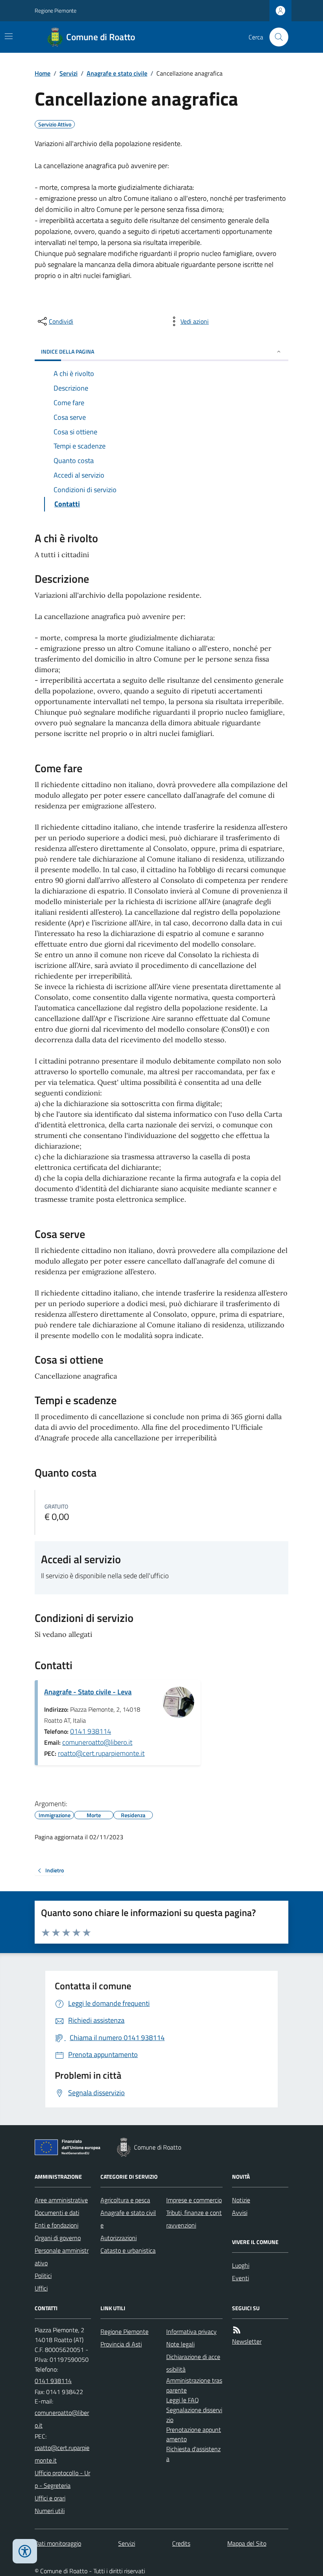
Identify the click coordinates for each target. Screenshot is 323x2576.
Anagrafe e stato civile (117, 73)
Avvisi (240, 2213)
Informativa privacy (191, 2331)
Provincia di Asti (121, 2344)
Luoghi (241, 2265)
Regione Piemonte (56, 10)
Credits (181, 2543)
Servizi (69, 73)
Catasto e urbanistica (128, 2250)
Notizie (241, 2200)
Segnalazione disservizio (194, 2415)
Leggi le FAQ (183, 2400)
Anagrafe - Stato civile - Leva (88, 1692)
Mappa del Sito (247, 2543)
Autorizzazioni (119, 2238)
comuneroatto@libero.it (97, 1742)
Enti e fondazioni (57, 2225)
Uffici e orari (50, 2498)
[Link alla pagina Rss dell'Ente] (237, 2330)
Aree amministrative (61, 2200)
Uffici (41, 2288)
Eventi (240, 2278)
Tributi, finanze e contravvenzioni (194, 2219)
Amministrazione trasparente (194, 2385)
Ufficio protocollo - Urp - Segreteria (62, 2479)
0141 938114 (91, 1731)
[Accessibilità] (25, 2551)
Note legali (180, 2344)
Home (43, 73)
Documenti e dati (57, 2213)
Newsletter (247, 2341)
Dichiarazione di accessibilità (193, 2363)
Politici (43, 2276)
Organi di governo (58, 2238)
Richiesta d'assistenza (193, 2454)
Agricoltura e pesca (125, 2200)
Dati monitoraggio (58, 2543)
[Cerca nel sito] (276, 37)
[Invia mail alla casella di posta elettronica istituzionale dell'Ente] (63, 2419)
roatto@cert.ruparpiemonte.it (101, 1753)
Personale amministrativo (62, 2257)
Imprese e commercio (194, 2200)
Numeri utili (50, 2511)
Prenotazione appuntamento (194, 2434)
